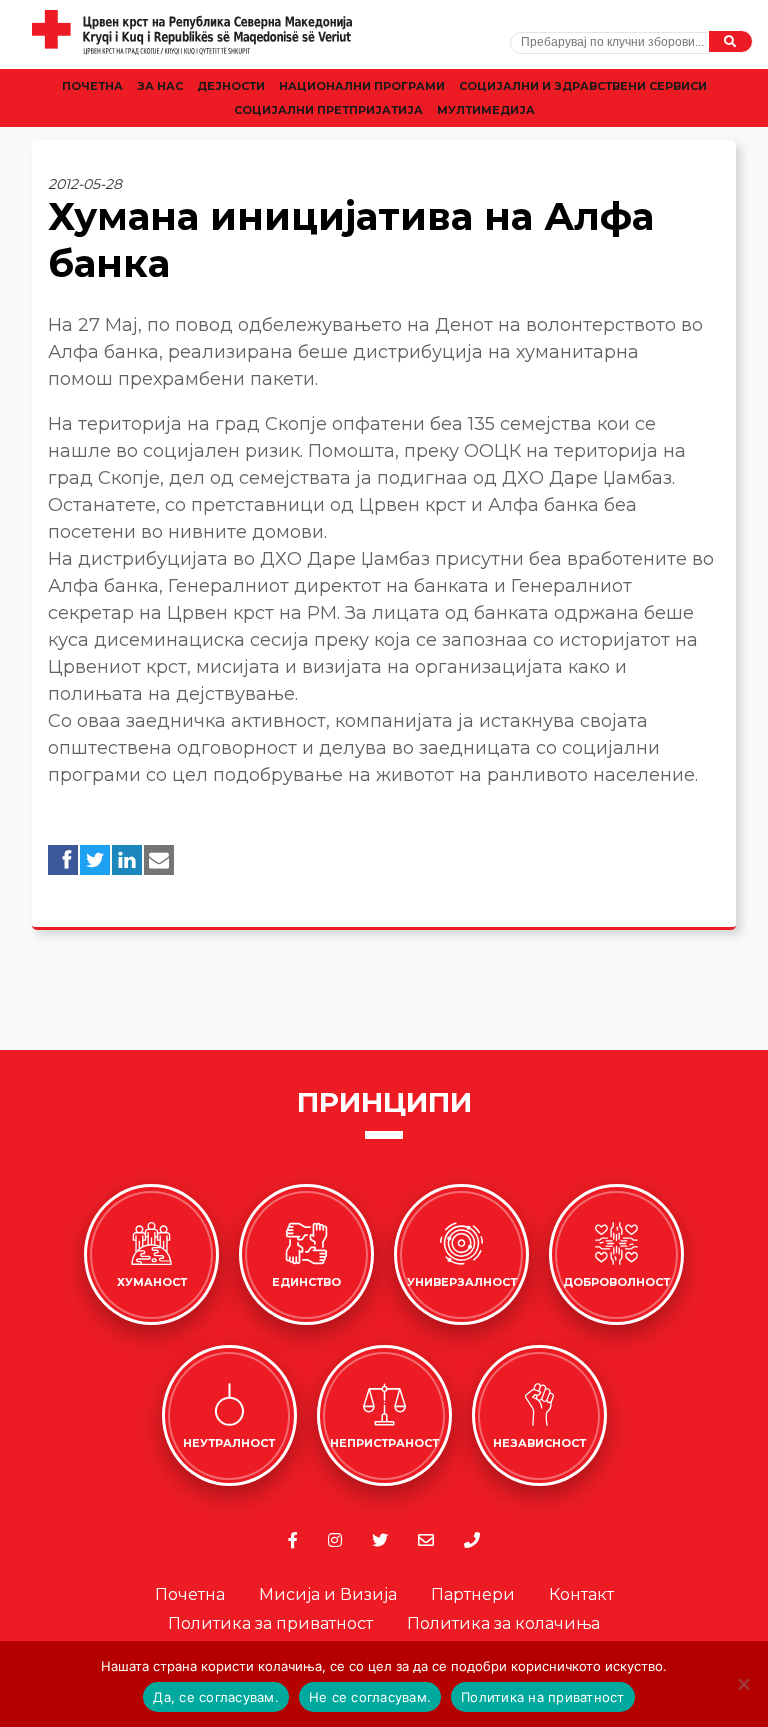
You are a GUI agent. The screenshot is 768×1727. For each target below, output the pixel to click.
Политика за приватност (270, 1623)
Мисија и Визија (328, 1594)
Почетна (92, 86)
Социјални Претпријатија (328, 110)
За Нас (160, 86)
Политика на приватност (543, 1697)
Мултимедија (486, 110)
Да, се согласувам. (216, 1697)
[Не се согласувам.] (743, 1684)
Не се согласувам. (370, 1697)
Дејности (231, 86)
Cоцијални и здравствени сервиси (583, 86)
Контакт (581, 1594)
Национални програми (362, 86)
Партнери (473, 1594)
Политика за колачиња (503, 1623)
